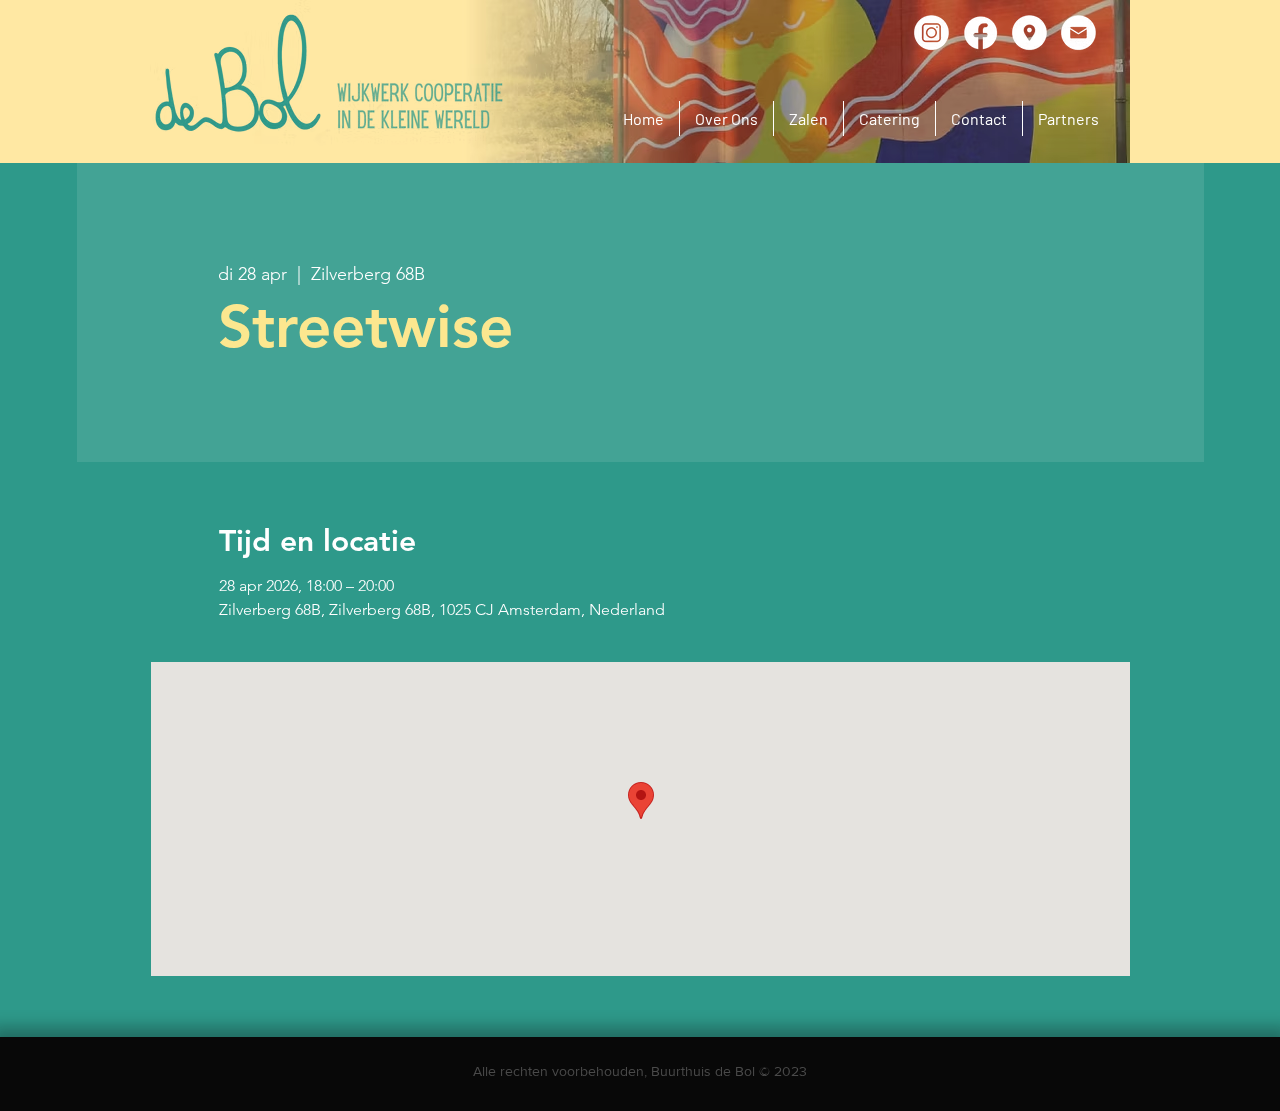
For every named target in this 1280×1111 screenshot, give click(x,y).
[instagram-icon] (931, 32)
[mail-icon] (1078, 32)
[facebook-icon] (980, 32)
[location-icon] (1029, 32)
